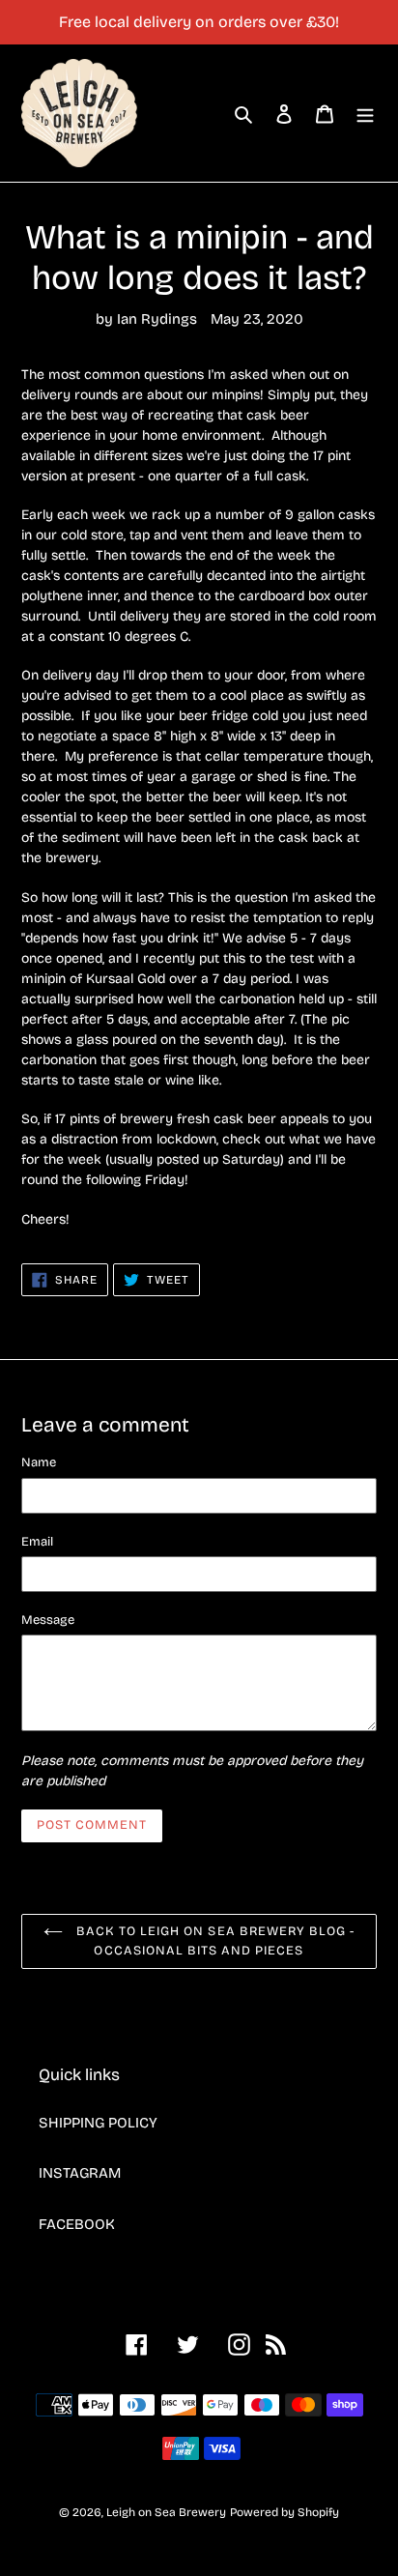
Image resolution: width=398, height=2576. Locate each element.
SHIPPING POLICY (98, 2123)
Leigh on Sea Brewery (166, 2512)
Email (37, 1542)
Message (48, 1620)
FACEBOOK (77, 2224)
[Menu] (365, 114)
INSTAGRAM (80, 2173)
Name (39, 1462)
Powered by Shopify (284, 2512)
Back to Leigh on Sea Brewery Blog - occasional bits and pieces (213, 1941)
